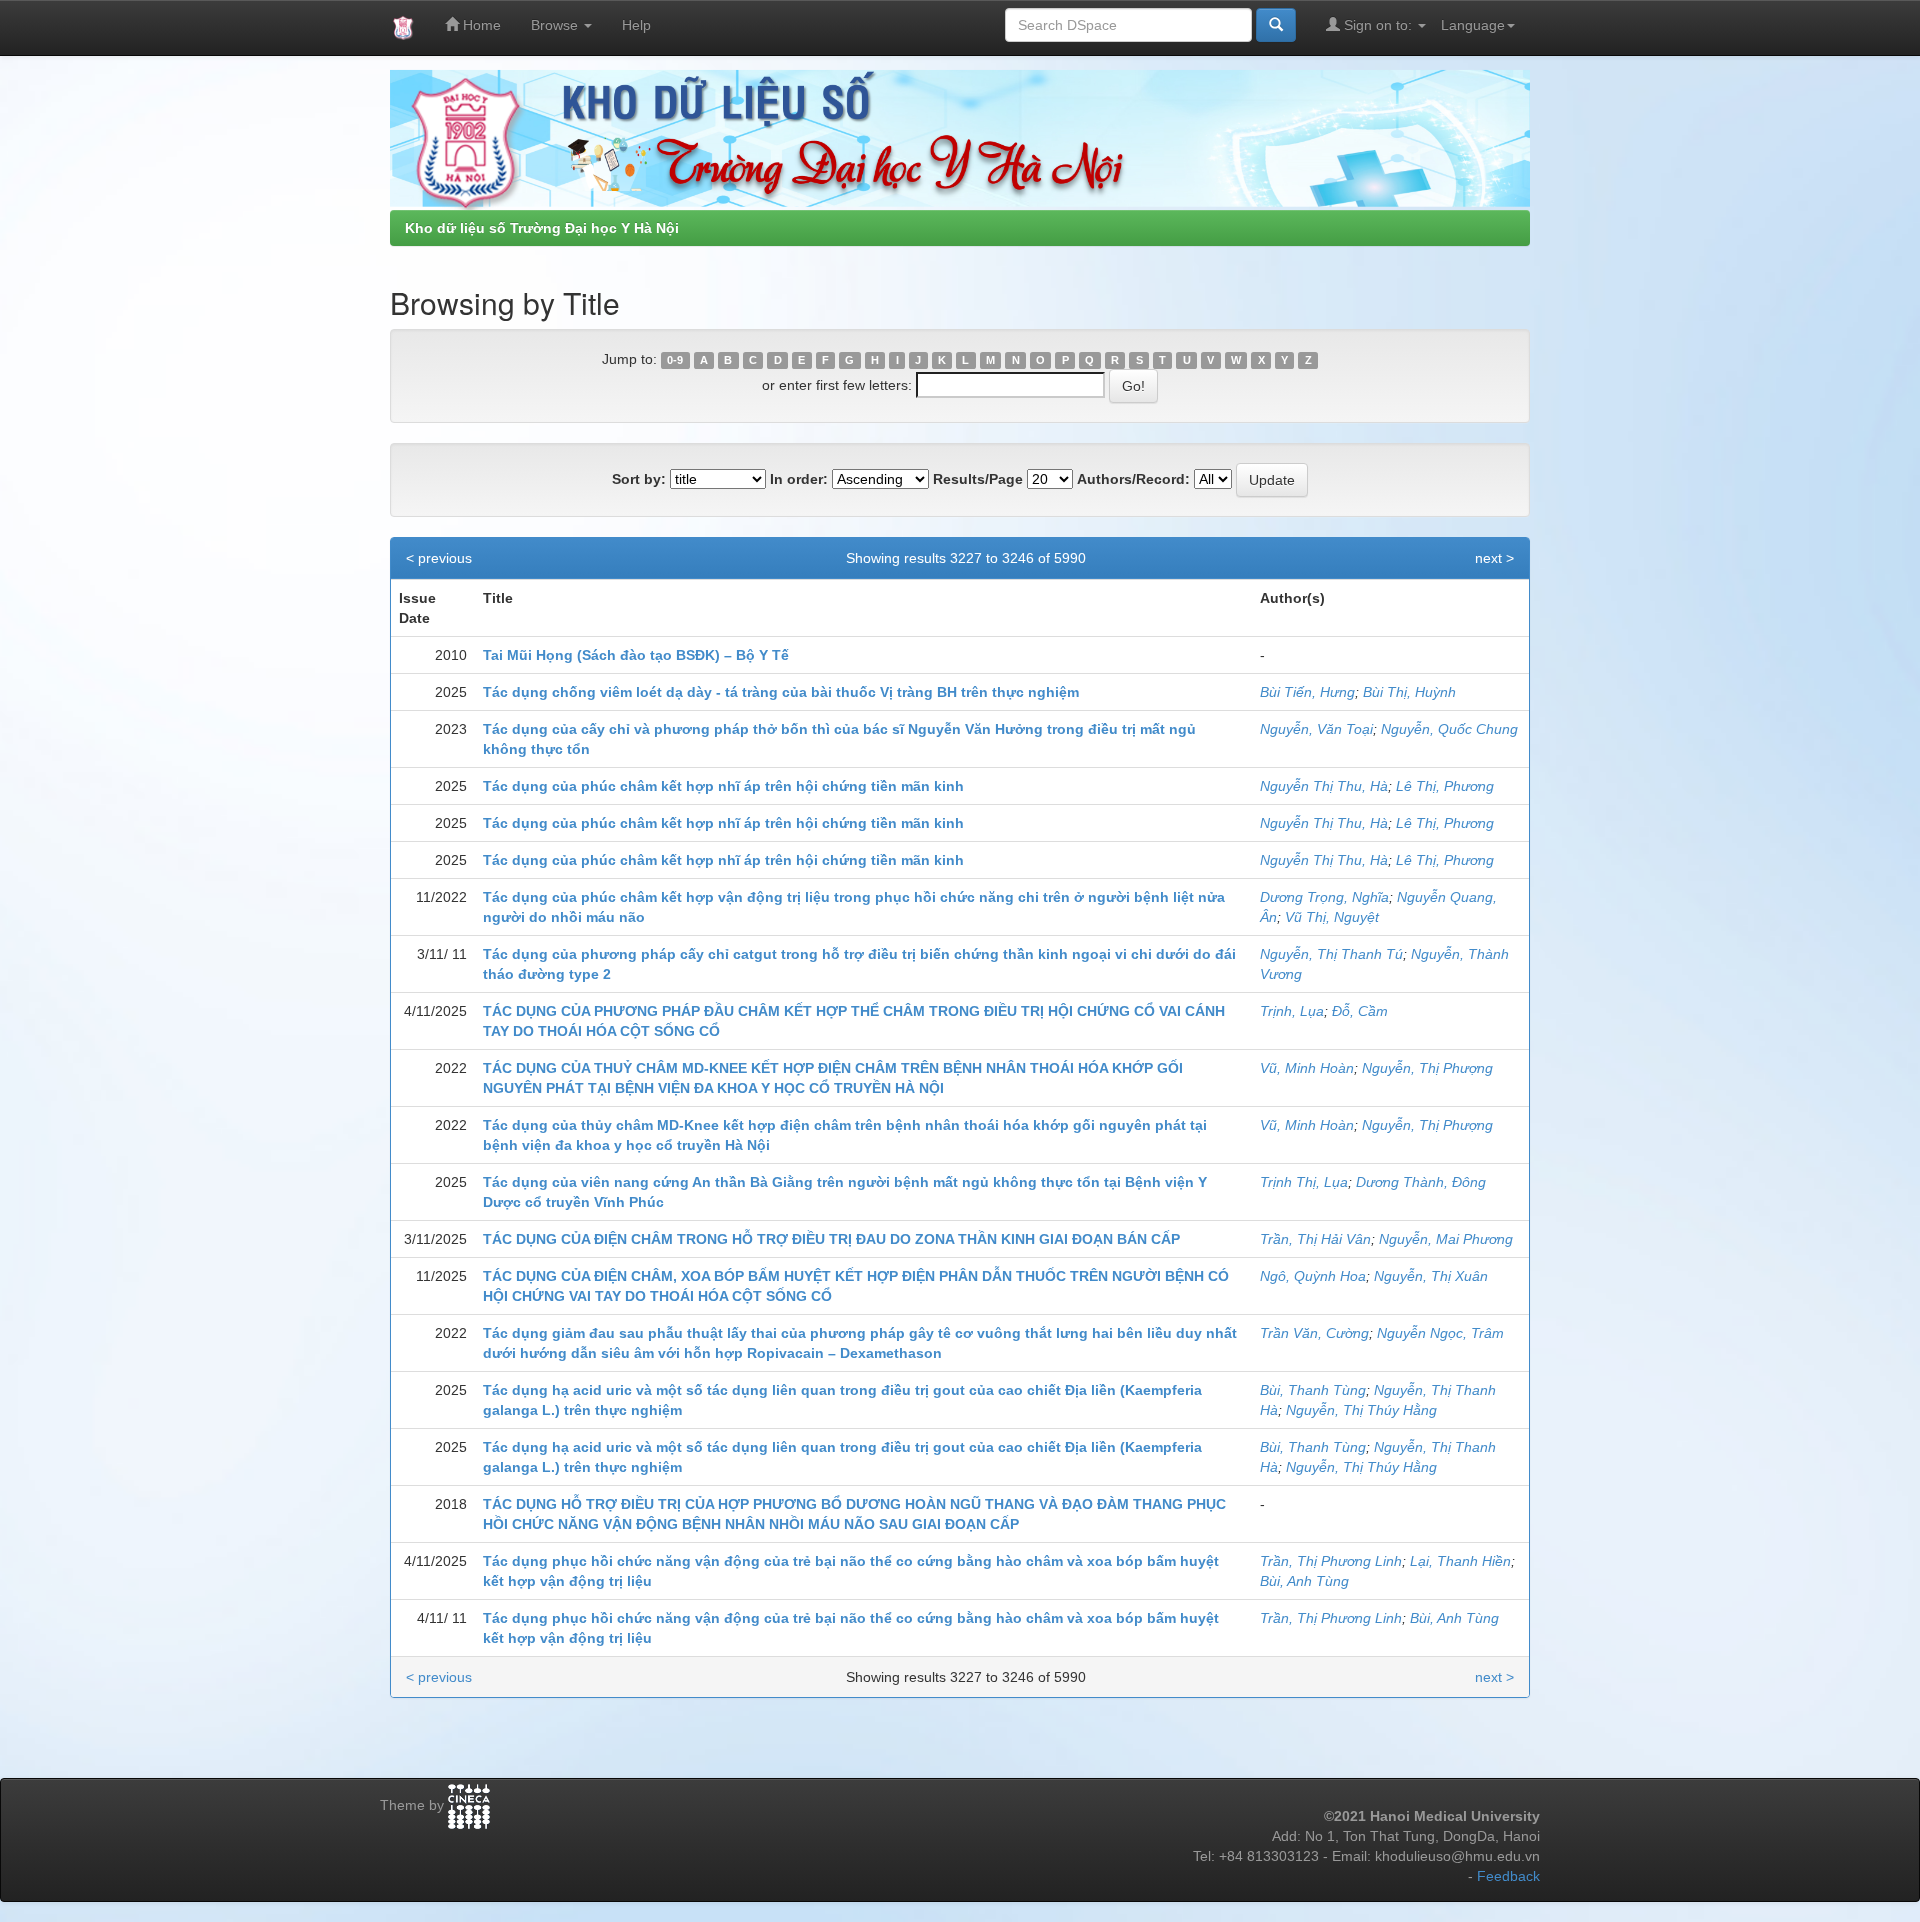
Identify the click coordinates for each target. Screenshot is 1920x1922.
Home (480, 25)
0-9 (675, 360)
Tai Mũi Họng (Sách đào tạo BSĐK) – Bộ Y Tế (636, 655)
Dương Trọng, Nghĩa (1324, 897)
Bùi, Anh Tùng (1304, 1581)
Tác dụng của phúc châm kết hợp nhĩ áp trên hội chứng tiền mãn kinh (723, 786)
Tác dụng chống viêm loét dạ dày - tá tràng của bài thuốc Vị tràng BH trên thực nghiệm (781, 692)
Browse (556, 25)
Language (1473, 25)
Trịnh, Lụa (1292, 1011)
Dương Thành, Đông (1421, 1182)
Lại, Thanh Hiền (1460, 1561)
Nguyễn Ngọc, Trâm (1440, 1333)
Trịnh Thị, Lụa (1304, 1182)
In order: (799, 479)
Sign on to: (1378, 25)
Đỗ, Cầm (1360, 1011)
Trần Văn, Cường (1314, 1333)
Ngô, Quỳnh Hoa (1313, 1276)
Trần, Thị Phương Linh (1331, 1561)
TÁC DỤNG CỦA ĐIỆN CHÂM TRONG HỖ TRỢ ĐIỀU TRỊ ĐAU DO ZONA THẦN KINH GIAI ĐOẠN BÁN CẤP (831, 1239)
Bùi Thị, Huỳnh (1409, 692)
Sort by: (639, 479)
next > (1494, 558)
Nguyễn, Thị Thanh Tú (1331, 954)
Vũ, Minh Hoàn (1307, 1068)
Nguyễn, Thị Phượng (1427, 1068)
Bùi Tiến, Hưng (1307, 692)
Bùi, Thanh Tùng (1313, 1390)
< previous (439, 558)
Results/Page (978, 479)
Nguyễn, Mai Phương (1446, 1239)
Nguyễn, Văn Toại (1316, 729)
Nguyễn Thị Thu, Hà (1324, 786)
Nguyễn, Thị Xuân (1431, 1276)
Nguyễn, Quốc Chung (1449, 729)
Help (636, 25)
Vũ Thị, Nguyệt (1332, 917)
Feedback (1508, 1876)
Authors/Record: (1133, 479)
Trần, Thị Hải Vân (1315, 1239)
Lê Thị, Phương (1445, 786)
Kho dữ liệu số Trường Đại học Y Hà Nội (542, 228)
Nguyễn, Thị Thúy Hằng (1361, 1410)
